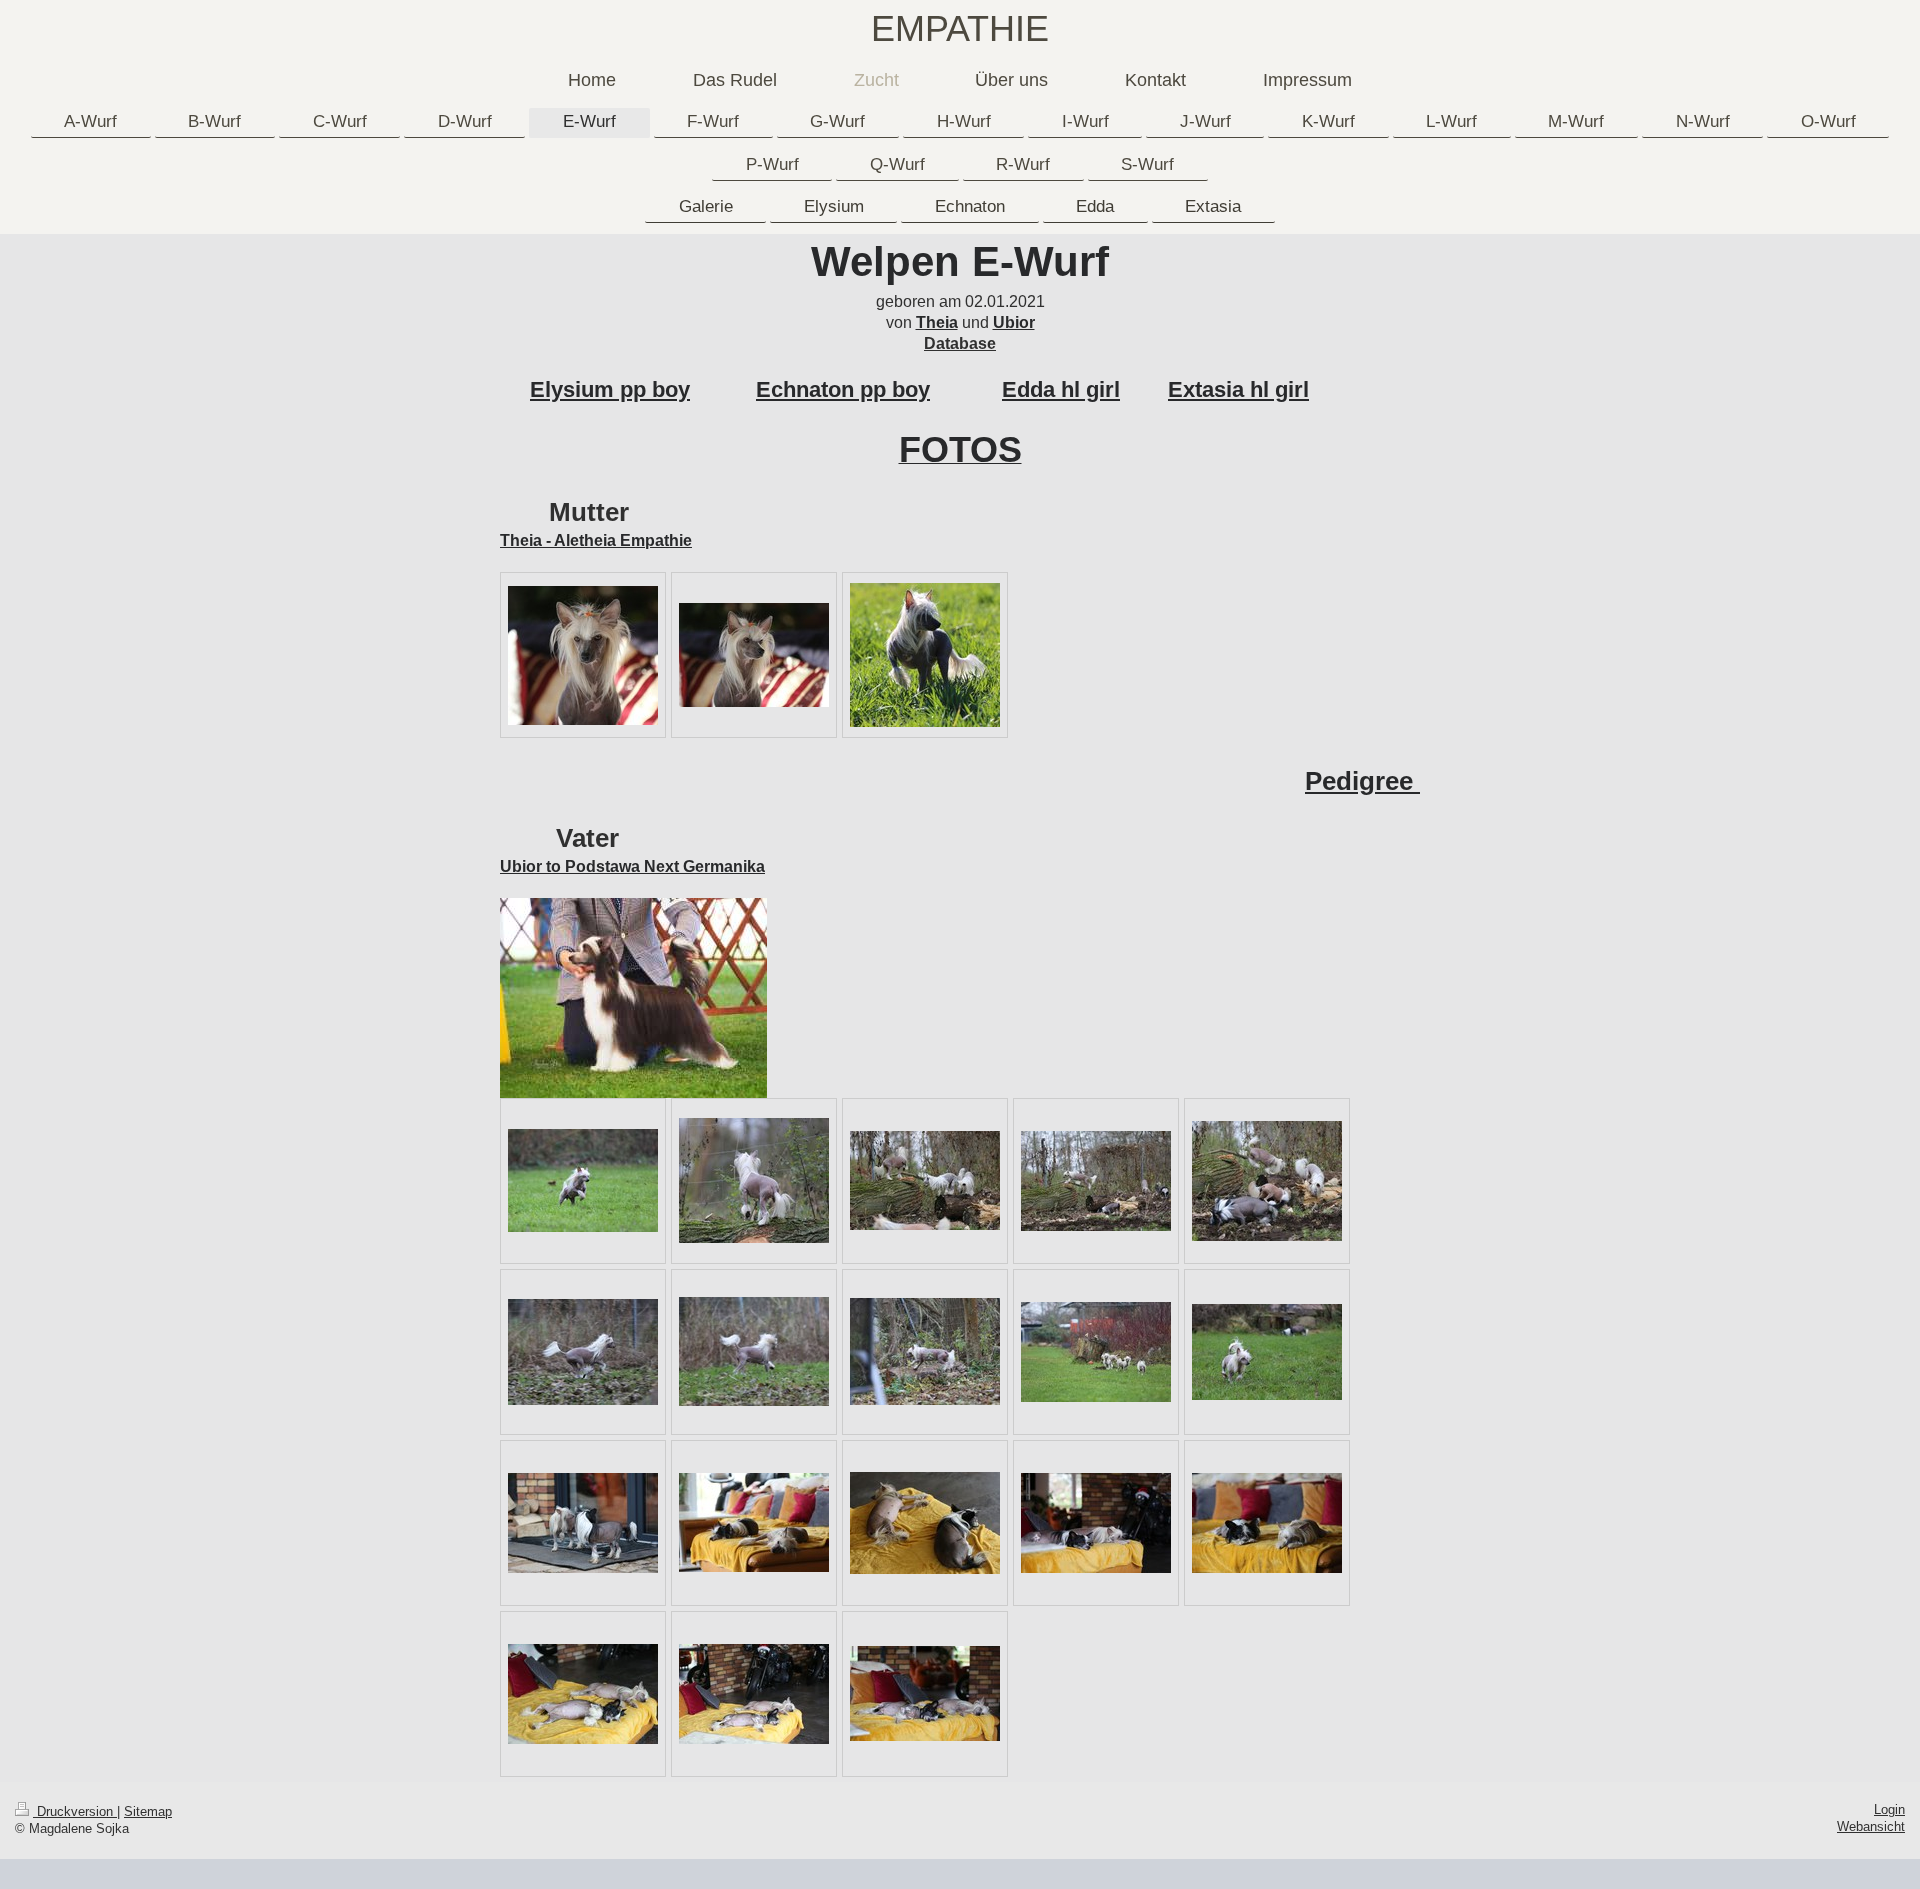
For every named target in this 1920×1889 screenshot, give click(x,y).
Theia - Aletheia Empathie (596, 540)
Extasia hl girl (1238, 389)
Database (960, 343)
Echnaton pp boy (843, 389)
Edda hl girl (1061, 389)
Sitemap (148, 1812)
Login (1889, 1810)
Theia (937, 322)
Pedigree (1362, 781)
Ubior (1014, 322)
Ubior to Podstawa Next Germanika (632, 866)
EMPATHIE (960, 28)
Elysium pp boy (610, 389)
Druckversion (75, 1812)
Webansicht (1871, 1827)
